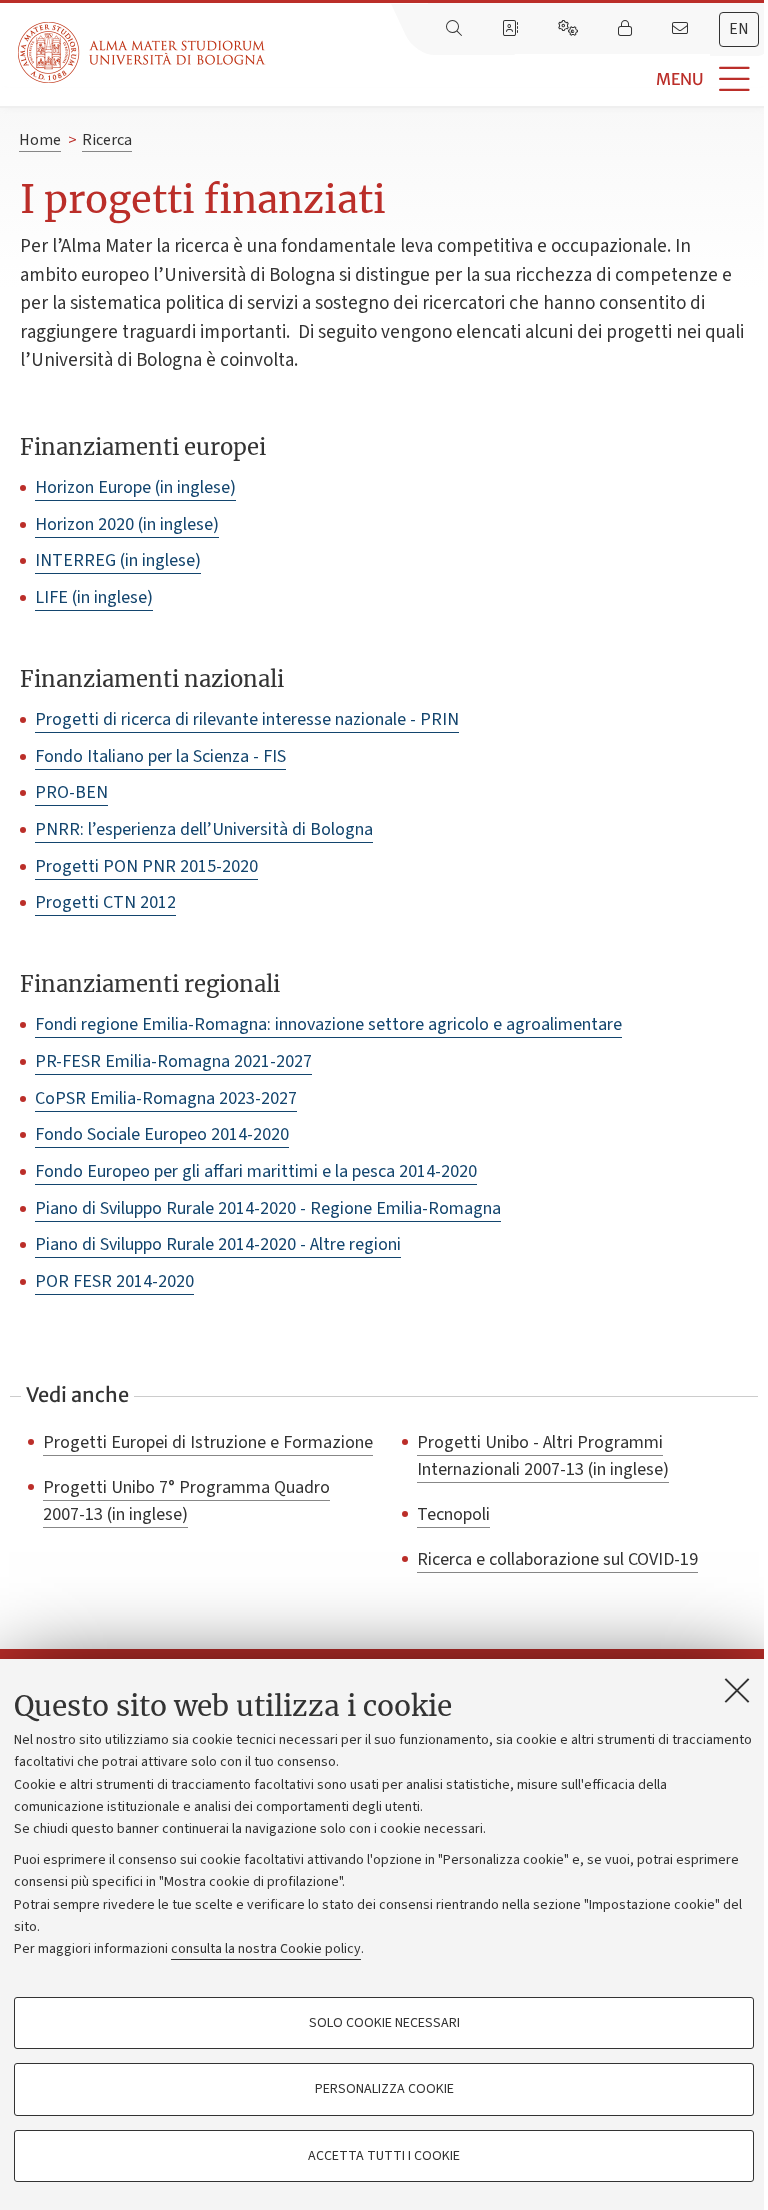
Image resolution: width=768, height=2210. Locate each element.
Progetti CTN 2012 (105, 902)
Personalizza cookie (384, 2089)
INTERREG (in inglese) (118, 560)
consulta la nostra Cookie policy (266, 1949)
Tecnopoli (453, 1514)
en (739, 29)
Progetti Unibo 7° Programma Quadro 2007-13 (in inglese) (186, 1500)
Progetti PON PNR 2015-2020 (146, 866)
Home (40, 140)
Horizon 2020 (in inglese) (127, 524)
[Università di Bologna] (143, 52)
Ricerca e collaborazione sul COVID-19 (557, 1559)
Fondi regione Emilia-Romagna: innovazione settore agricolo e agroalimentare (328, 1024)
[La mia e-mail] (682, 29)
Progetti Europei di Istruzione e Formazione (208, 1442)
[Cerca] (456, 29)
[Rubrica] (512, 29)
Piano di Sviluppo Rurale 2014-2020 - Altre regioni (218, 1244)
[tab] (739, 29)
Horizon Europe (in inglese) (135, 487)
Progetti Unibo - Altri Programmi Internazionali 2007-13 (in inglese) (543, 1455)
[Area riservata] (627, 29)
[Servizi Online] (570, 29)
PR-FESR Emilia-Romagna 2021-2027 (173, 1061)
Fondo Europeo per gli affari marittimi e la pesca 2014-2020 (256, 1171)
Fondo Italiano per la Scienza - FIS (160, 756)
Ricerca (107, 140)
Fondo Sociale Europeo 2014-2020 (162, 1134)
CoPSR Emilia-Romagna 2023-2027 (166, 1098)
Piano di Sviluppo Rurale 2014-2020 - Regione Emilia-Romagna (268, 1208)
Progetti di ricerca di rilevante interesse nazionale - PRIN (247, 719)
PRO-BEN (71, 792)
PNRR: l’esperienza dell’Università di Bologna (204, 829)
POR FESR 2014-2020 (114, 1281)
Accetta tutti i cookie (384, 2156)
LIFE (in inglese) (94, 597)
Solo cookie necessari (384, 2023)
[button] (516, 79)
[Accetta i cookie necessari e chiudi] (737, 1690)
